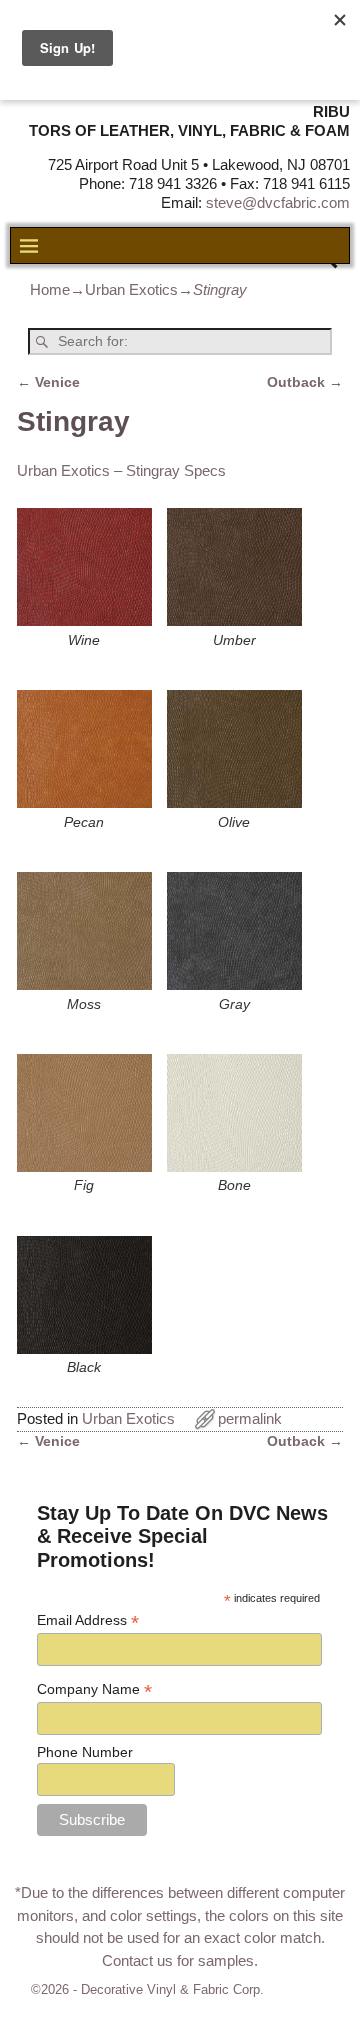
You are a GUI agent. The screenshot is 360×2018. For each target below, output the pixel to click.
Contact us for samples (178, 1960)
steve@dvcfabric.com (278, 202)
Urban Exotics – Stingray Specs (121, 470)
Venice (48, 382)
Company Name (94, 1689)
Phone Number (85, 1752)
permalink (250, 1418)
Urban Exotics (131, 289)
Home (50, 289)
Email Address (88, 1620)
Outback (305, 382)
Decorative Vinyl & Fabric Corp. (172, 1989)
